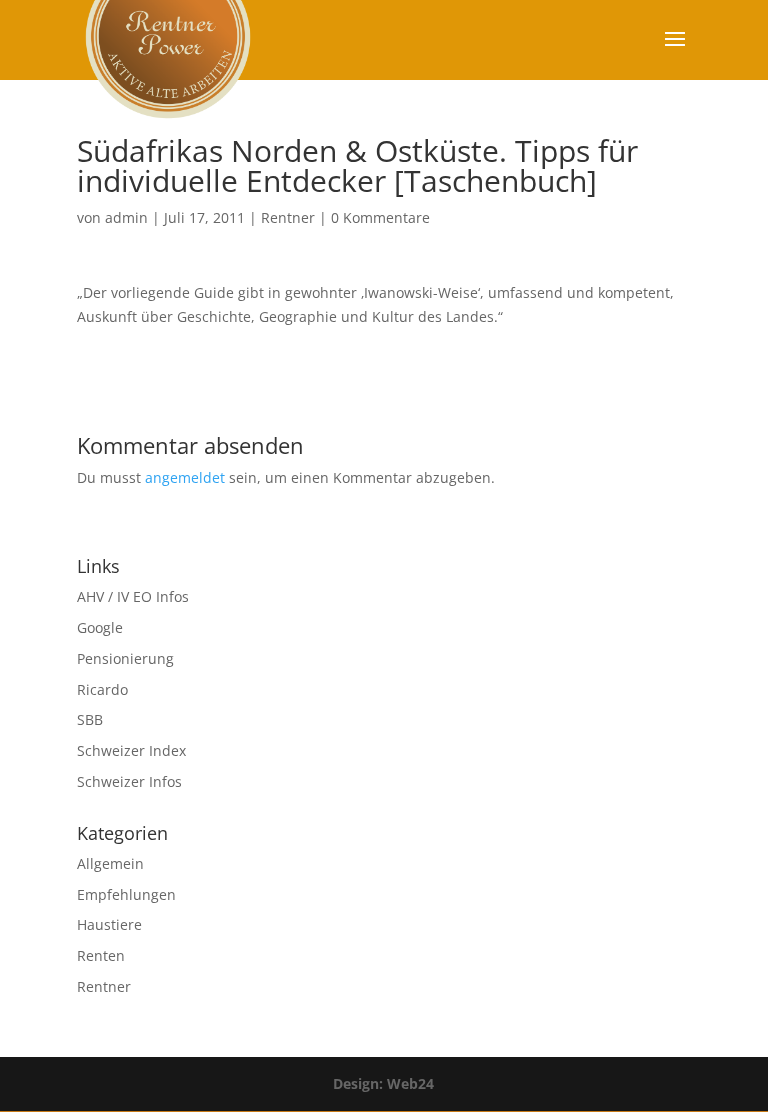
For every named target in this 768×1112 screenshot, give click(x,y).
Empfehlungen (126, 894)
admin (126, 217)
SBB (90, 719)
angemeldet (185, 477)
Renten (101, 955)
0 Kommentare (380, 217)
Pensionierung (125, 658)
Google (100, 627)
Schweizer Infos (129, 781)
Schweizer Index (131, 750)
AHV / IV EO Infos (133, 596)
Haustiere (109, 924)
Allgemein (110, 863)
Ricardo (102, 689)
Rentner (288, 217)
